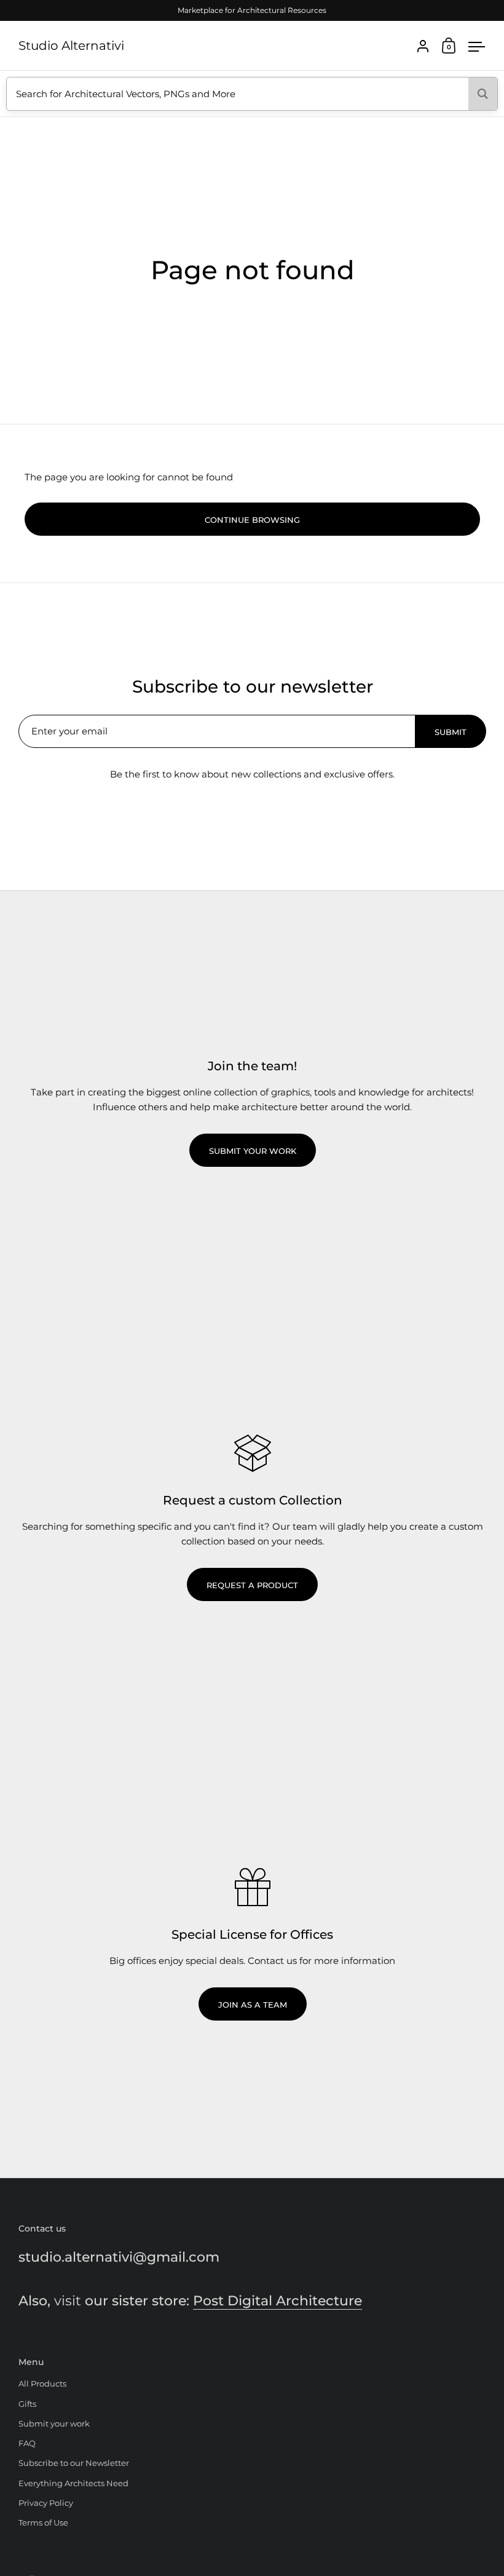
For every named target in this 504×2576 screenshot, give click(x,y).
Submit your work (253, 1151)
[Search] (483, 94)
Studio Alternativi (71, 46)
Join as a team (253, 2005)
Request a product (252, 1585)
